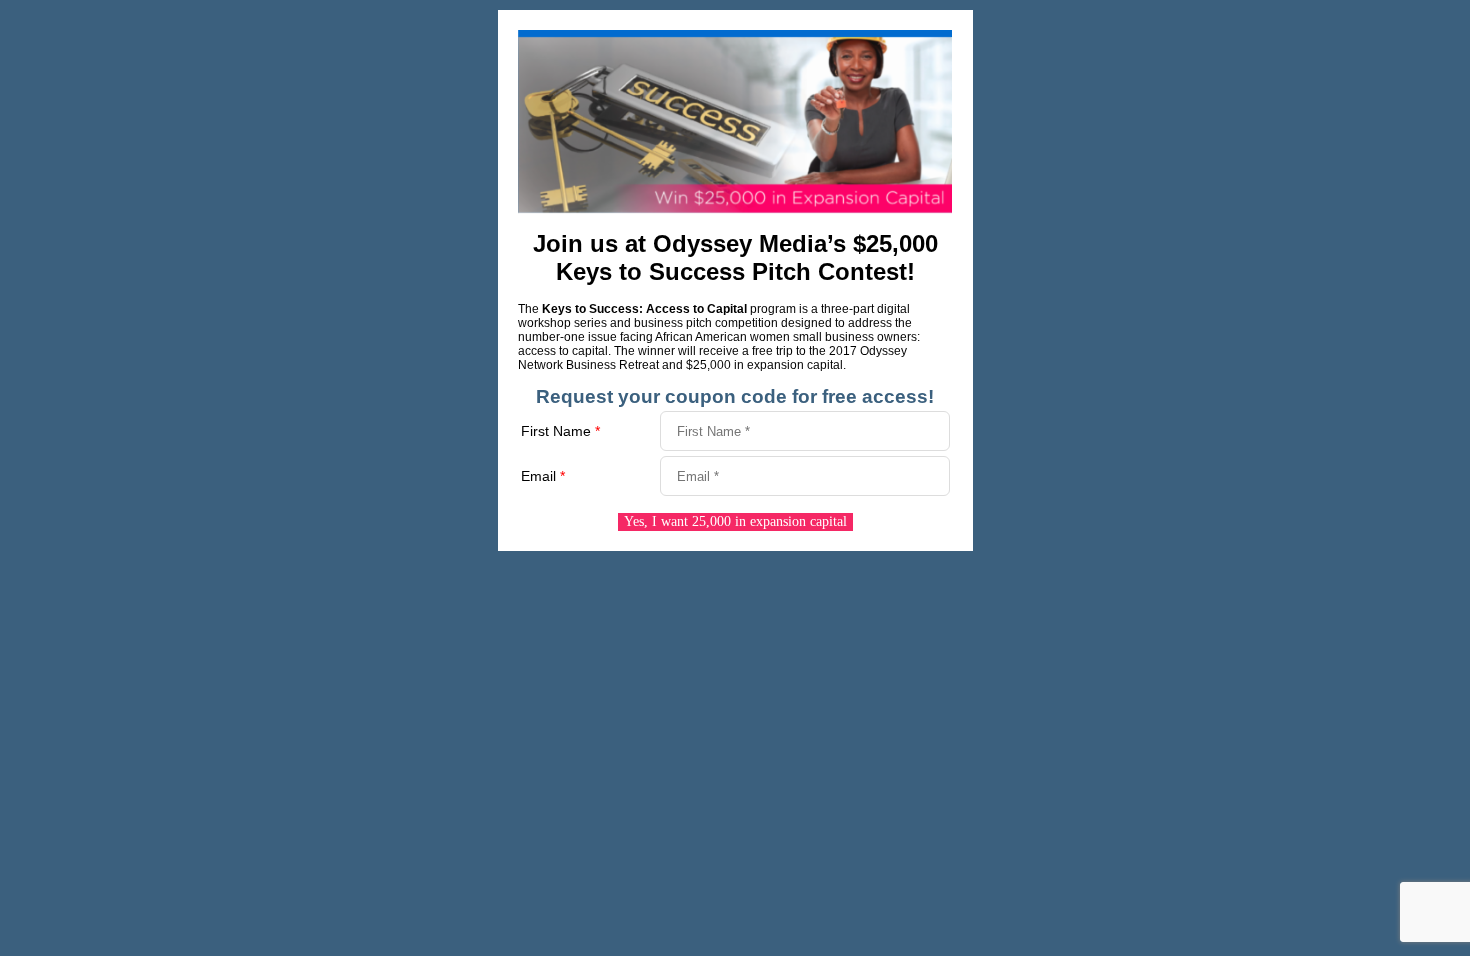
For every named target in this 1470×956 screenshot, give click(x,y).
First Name (560, 431)
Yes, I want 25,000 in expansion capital (735, 521)
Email (543, 476)
